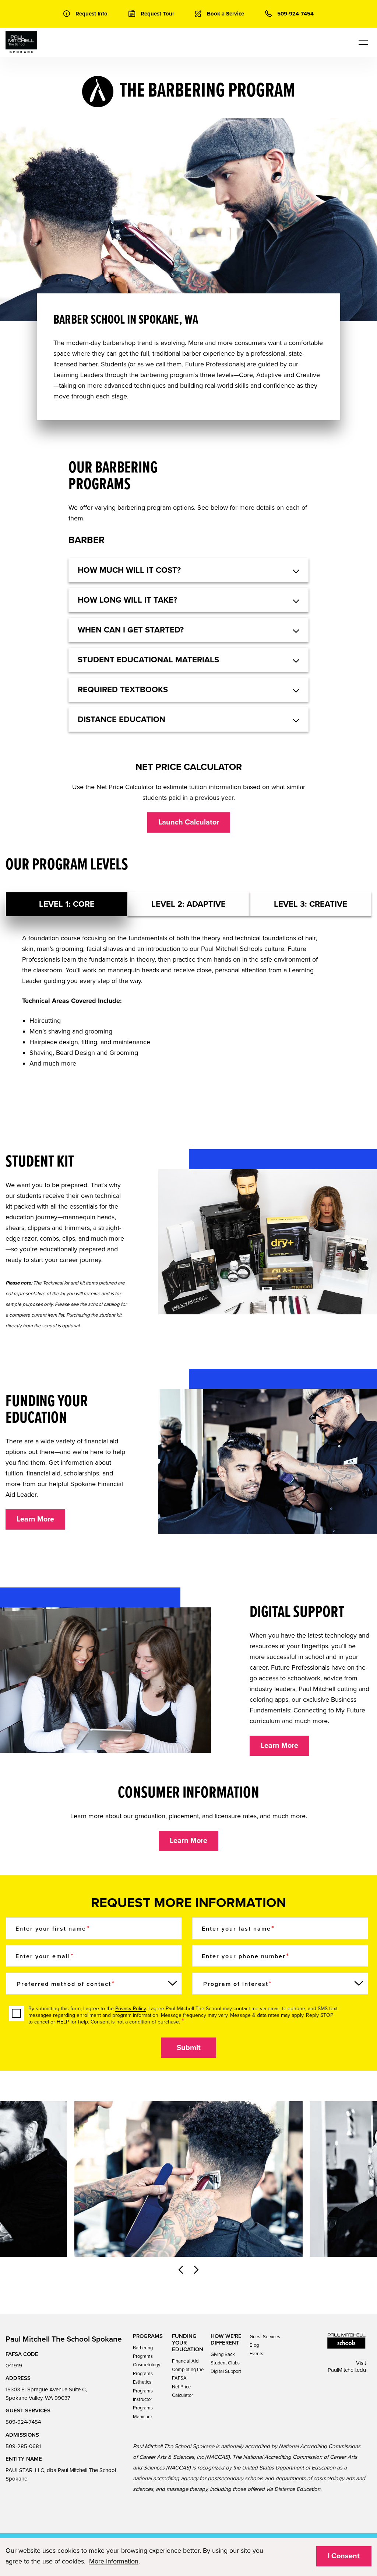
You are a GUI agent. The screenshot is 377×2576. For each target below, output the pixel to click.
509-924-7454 (23, 2422)
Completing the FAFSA (188, 2374)
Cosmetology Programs (147, 2369)
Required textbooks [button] (123, 690)
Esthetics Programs (143, 2386)
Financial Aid (185, 2361)
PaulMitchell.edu (347, 2370)
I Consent (344, 2556)
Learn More (35, 1519)
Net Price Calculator (182, 2391)
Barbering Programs (143, 2352)
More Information (114, 2561)
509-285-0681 (23, 2446)
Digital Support (226, 2371)
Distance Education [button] (121, 719)
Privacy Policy (131, 2009)
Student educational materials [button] (148, 660)
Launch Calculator (189, 822)
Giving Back (223, 2354)
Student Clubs (225, 2363)
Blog (254, 2345)
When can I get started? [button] (131, 630)
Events (256, 2354)
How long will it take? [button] (127, 600)
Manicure (142, 2417)
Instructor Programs (143, 2404)
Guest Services (265, 2337)
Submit (189, 2048)
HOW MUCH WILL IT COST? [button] (129, 570)
